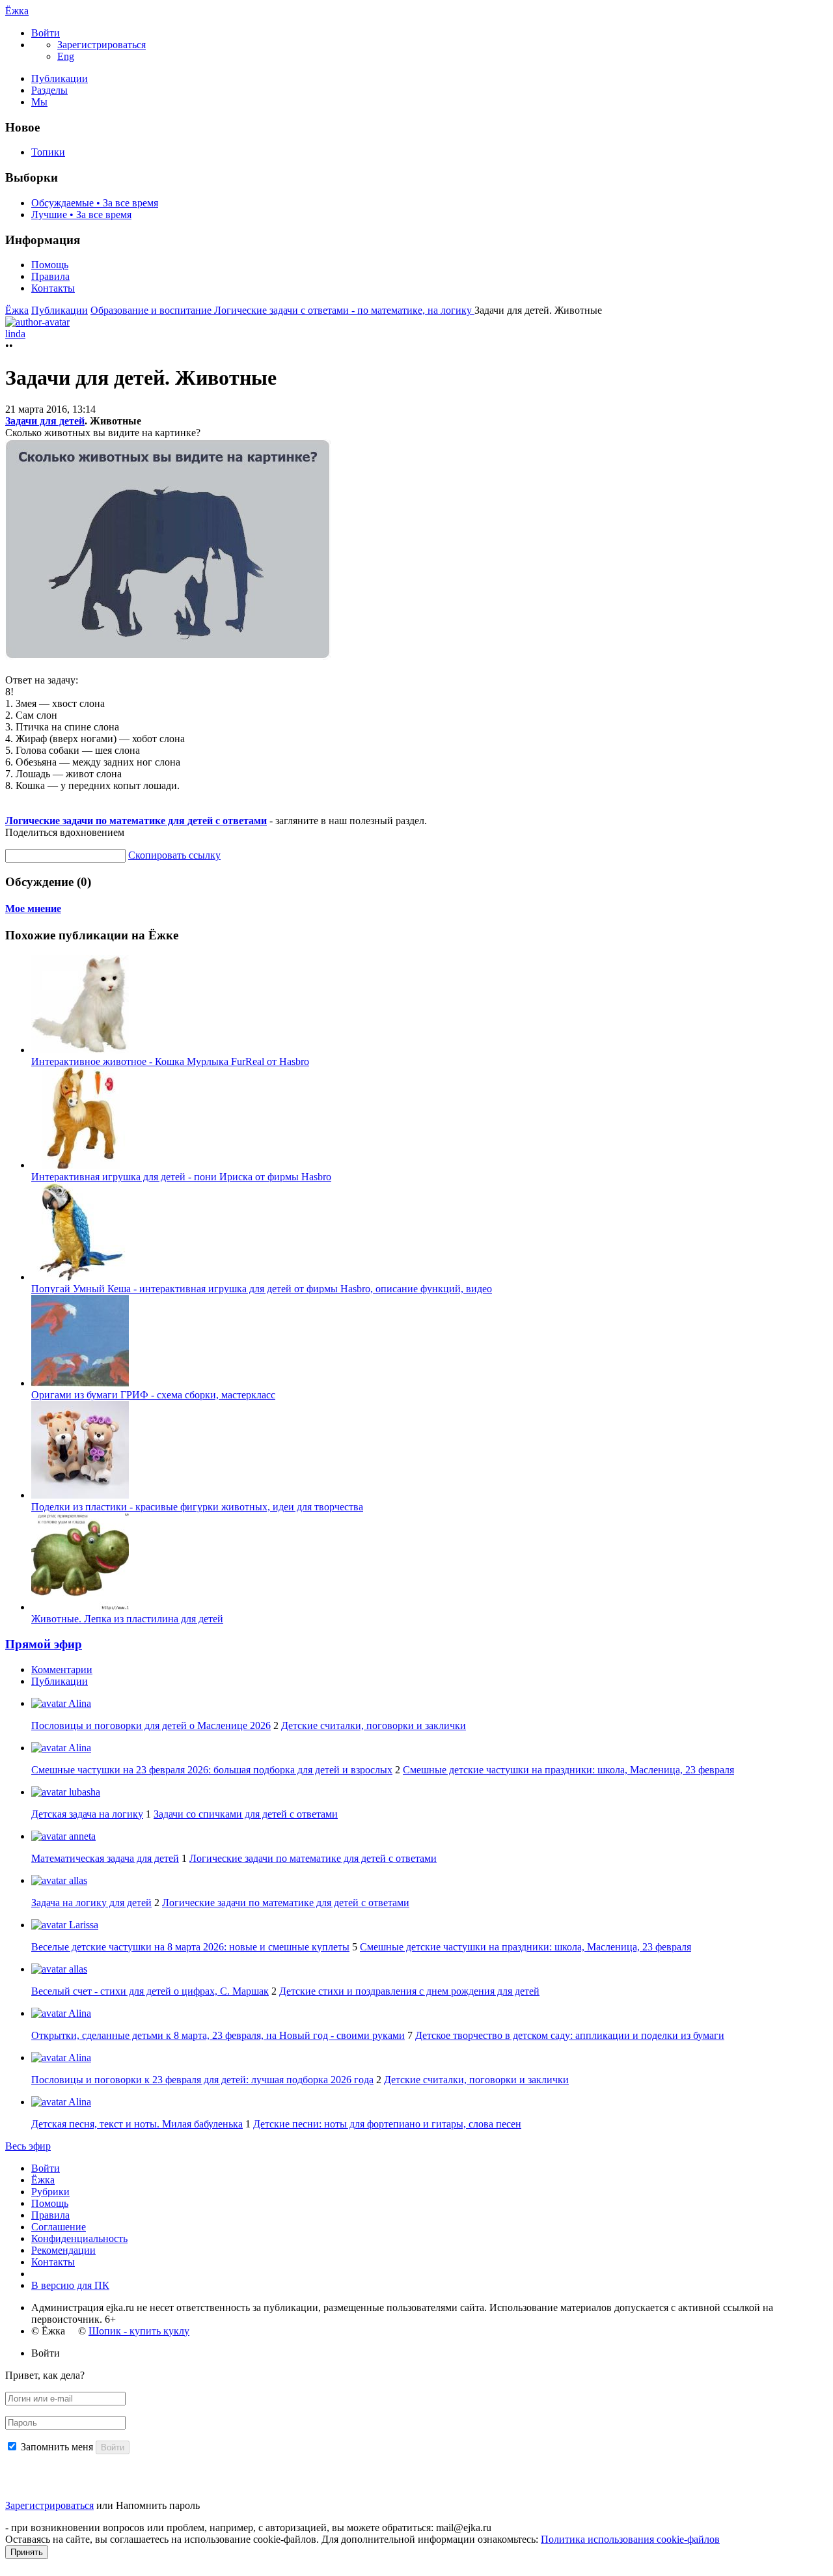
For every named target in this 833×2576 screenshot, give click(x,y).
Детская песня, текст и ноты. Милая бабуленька (137, 2124)
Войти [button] (46, 2353)
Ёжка (17, 11)
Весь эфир (28, 2146)
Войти (46, 2168)
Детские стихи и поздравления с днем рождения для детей (409, 1991)
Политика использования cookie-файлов (630, 2539)
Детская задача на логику (87, 1814)
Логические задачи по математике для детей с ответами (136, 821)
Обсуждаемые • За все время (95, 203)
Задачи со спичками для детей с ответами (246, 1814)
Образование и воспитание (152, 310)
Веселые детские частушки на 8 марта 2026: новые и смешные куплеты (190, 1947)
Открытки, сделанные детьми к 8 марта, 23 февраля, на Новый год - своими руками (218, 2035)
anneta (81, 1836)
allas (77, 1880)
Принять (27, 2552)
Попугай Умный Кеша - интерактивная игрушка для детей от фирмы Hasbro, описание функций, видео (262, 1289)
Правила (50, 276)
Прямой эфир (44, 1644)
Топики (48, 152)
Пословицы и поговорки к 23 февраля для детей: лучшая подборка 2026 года (202, 2080)
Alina (79, 1703)
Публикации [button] (60, 1681)
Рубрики (50, 2192)
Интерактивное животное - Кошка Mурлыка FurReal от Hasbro (170, 1061)
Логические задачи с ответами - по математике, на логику (344, 310)
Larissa (82, 1925)
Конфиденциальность (79, 2238)
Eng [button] (66, 56)
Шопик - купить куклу (139, 2331)
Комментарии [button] (62, 1669)
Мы (39, 102)
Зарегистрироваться (49, 2505)
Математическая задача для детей (105, 1858)
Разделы (49, 90)
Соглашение (59, 2227)
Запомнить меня (57, 2447)
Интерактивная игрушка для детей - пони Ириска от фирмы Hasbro (181, 1177)
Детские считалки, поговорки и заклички (374, 1725)
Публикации (60, 78)
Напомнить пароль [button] (158, 2505)
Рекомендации (63, 2250)
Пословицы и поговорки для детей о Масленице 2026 (151, 1725)
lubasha (83, 1792)
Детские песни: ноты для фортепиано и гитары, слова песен (387, 2124)
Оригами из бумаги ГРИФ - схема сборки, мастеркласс (153, 1395)
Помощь (50, 265)
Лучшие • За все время (81, 215)
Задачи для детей (45, 421)
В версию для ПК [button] (70, 2285)
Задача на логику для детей (91, 1903)
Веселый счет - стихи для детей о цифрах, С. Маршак (150, 1991)
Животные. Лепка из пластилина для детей (127, 1619)
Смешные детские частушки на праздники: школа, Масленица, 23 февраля (568, 1770)
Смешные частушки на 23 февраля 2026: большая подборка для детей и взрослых (212, 1770)
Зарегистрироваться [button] (102, 45)
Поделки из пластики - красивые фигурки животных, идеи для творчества (197, 1507)
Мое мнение (33, 908)
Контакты (53, 288)
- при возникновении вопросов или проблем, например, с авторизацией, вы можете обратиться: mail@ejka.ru (248, 2528)
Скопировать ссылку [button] (174, 855)
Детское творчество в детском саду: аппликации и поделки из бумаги (570, 2035)
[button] (46, 33)
